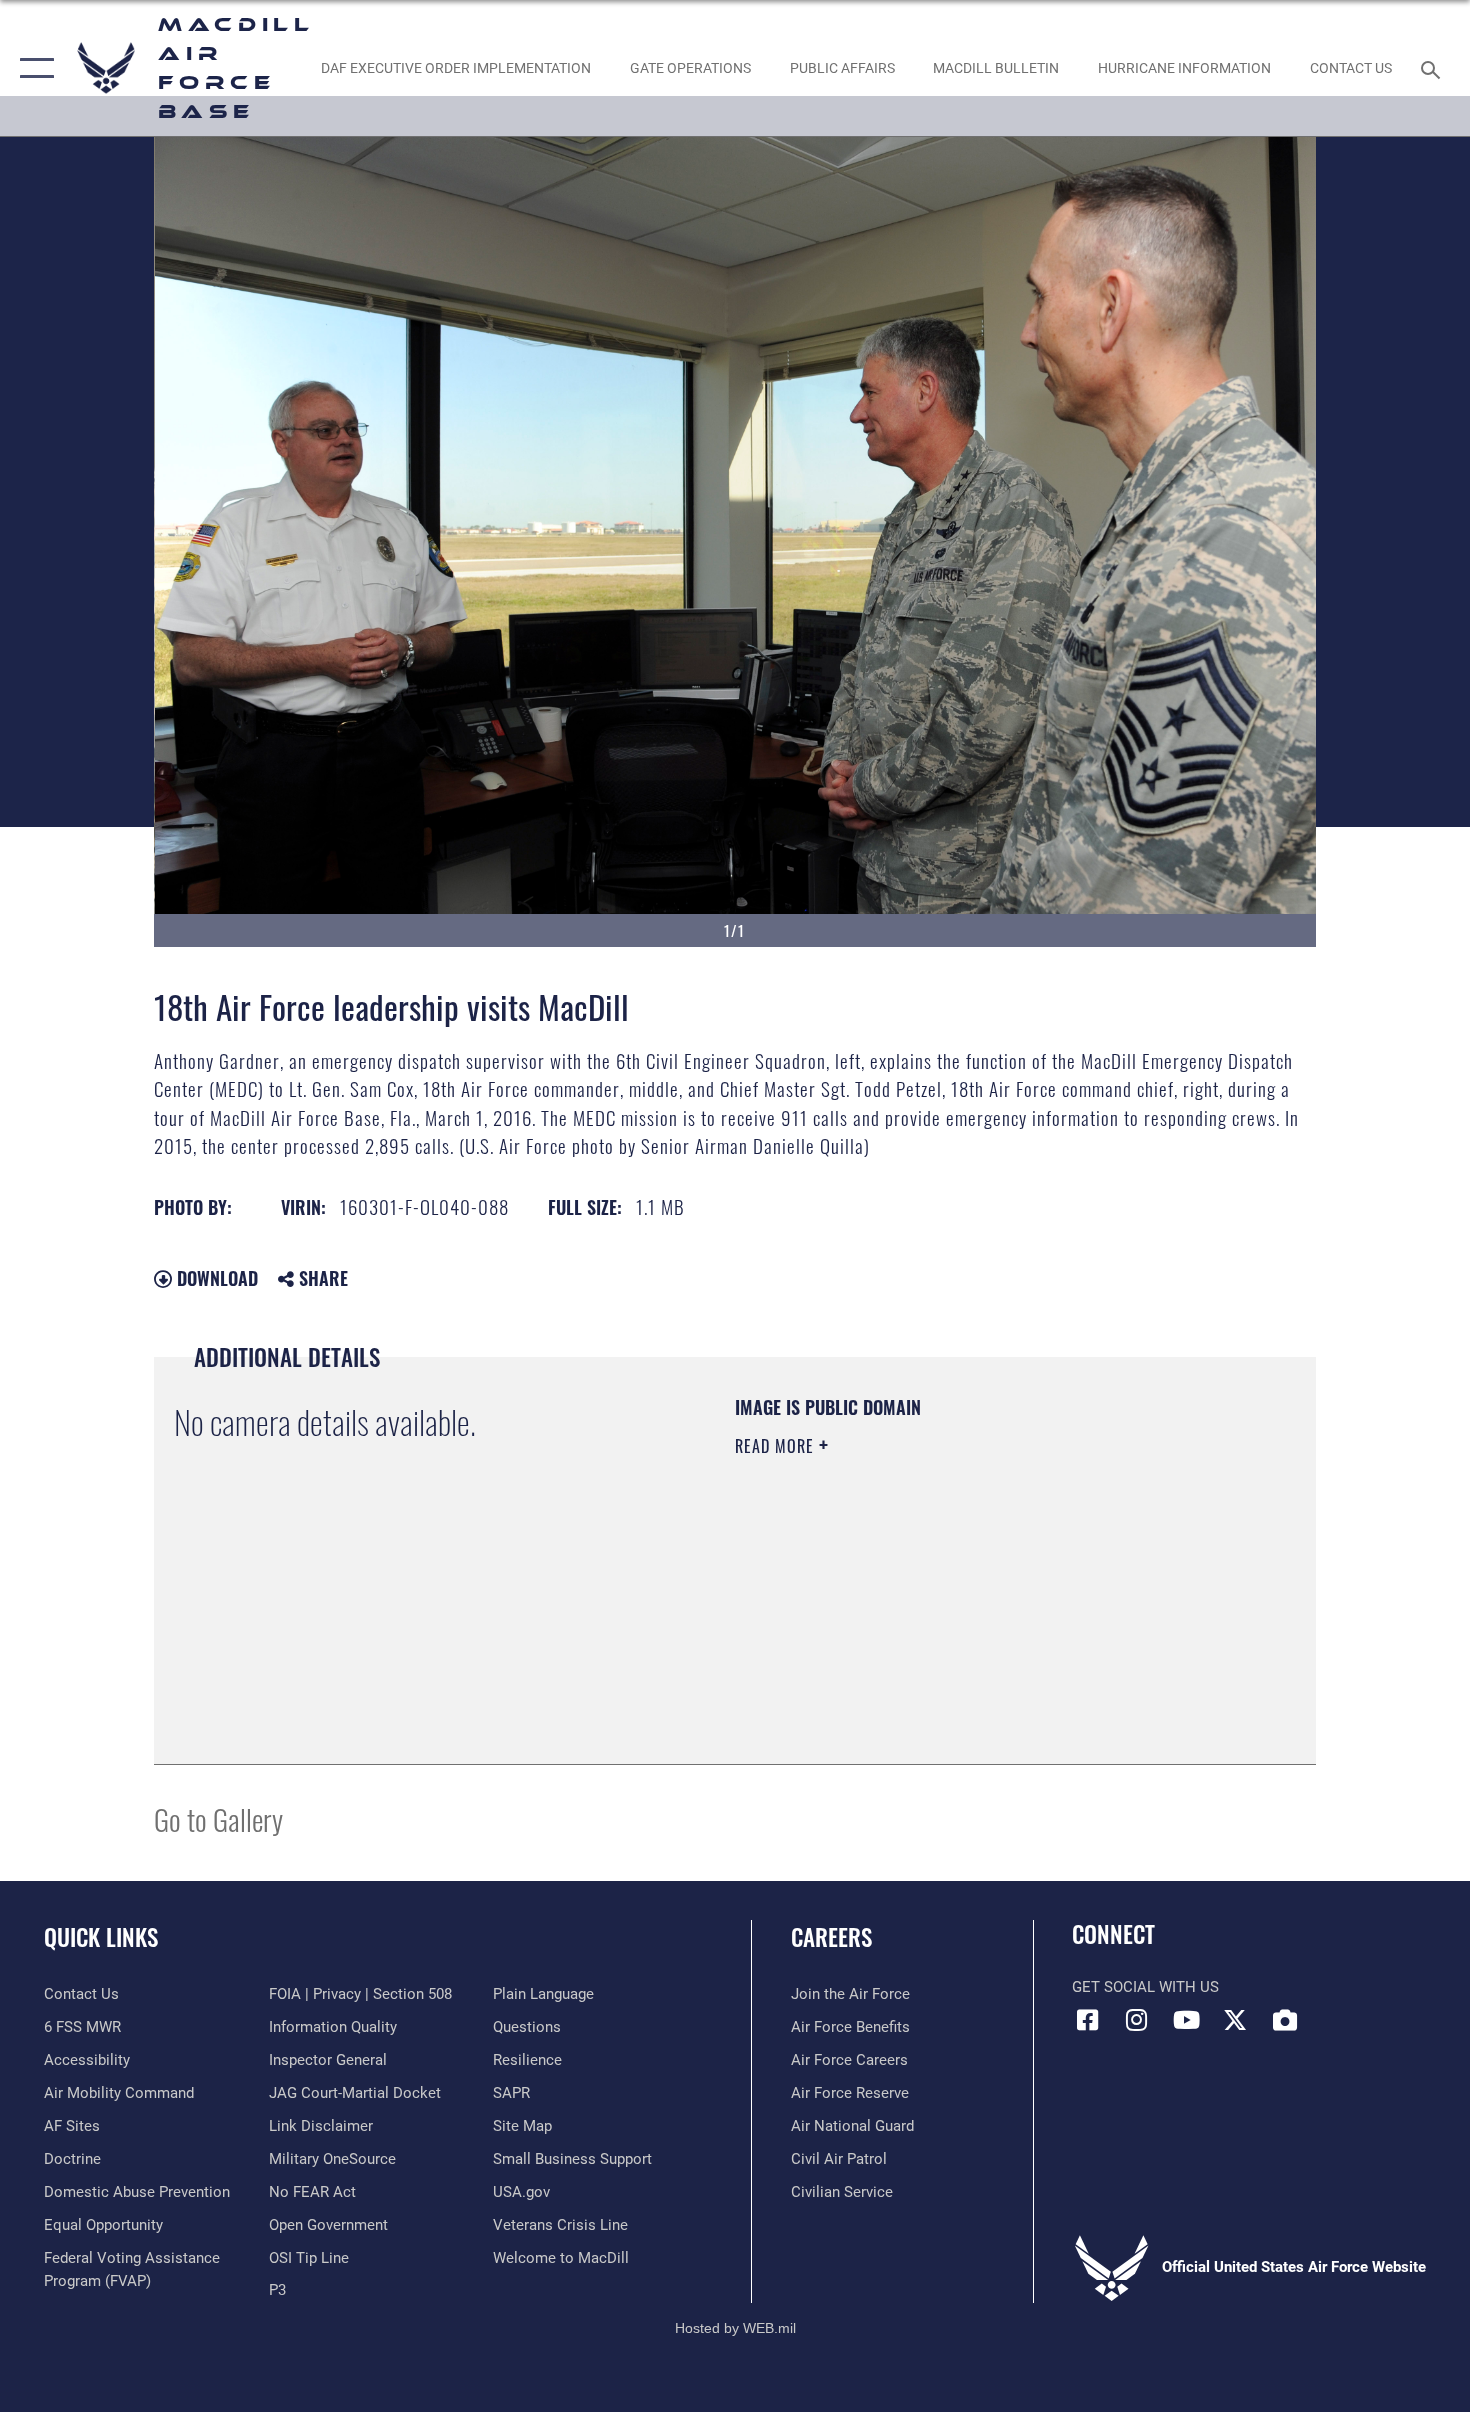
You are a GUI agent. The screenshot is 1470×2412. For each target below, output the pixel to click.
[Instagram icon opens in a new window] (1137, 2020)
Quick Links (101, 1937)
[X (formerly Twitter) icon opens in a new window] (1235, 2020)
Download (215, 1278)
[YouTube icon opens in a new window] (1186, 2020)
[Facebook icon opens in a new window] (1087, 2020)
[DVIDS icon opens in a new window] (1285, 2020)
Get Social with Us (1145, 1987)
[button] (32, 68)
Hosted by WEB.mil (735, 2328)
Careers (831, 1937)
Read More (777, 1446)
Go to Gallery (218, 1818)
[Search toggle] (1433, 68)
